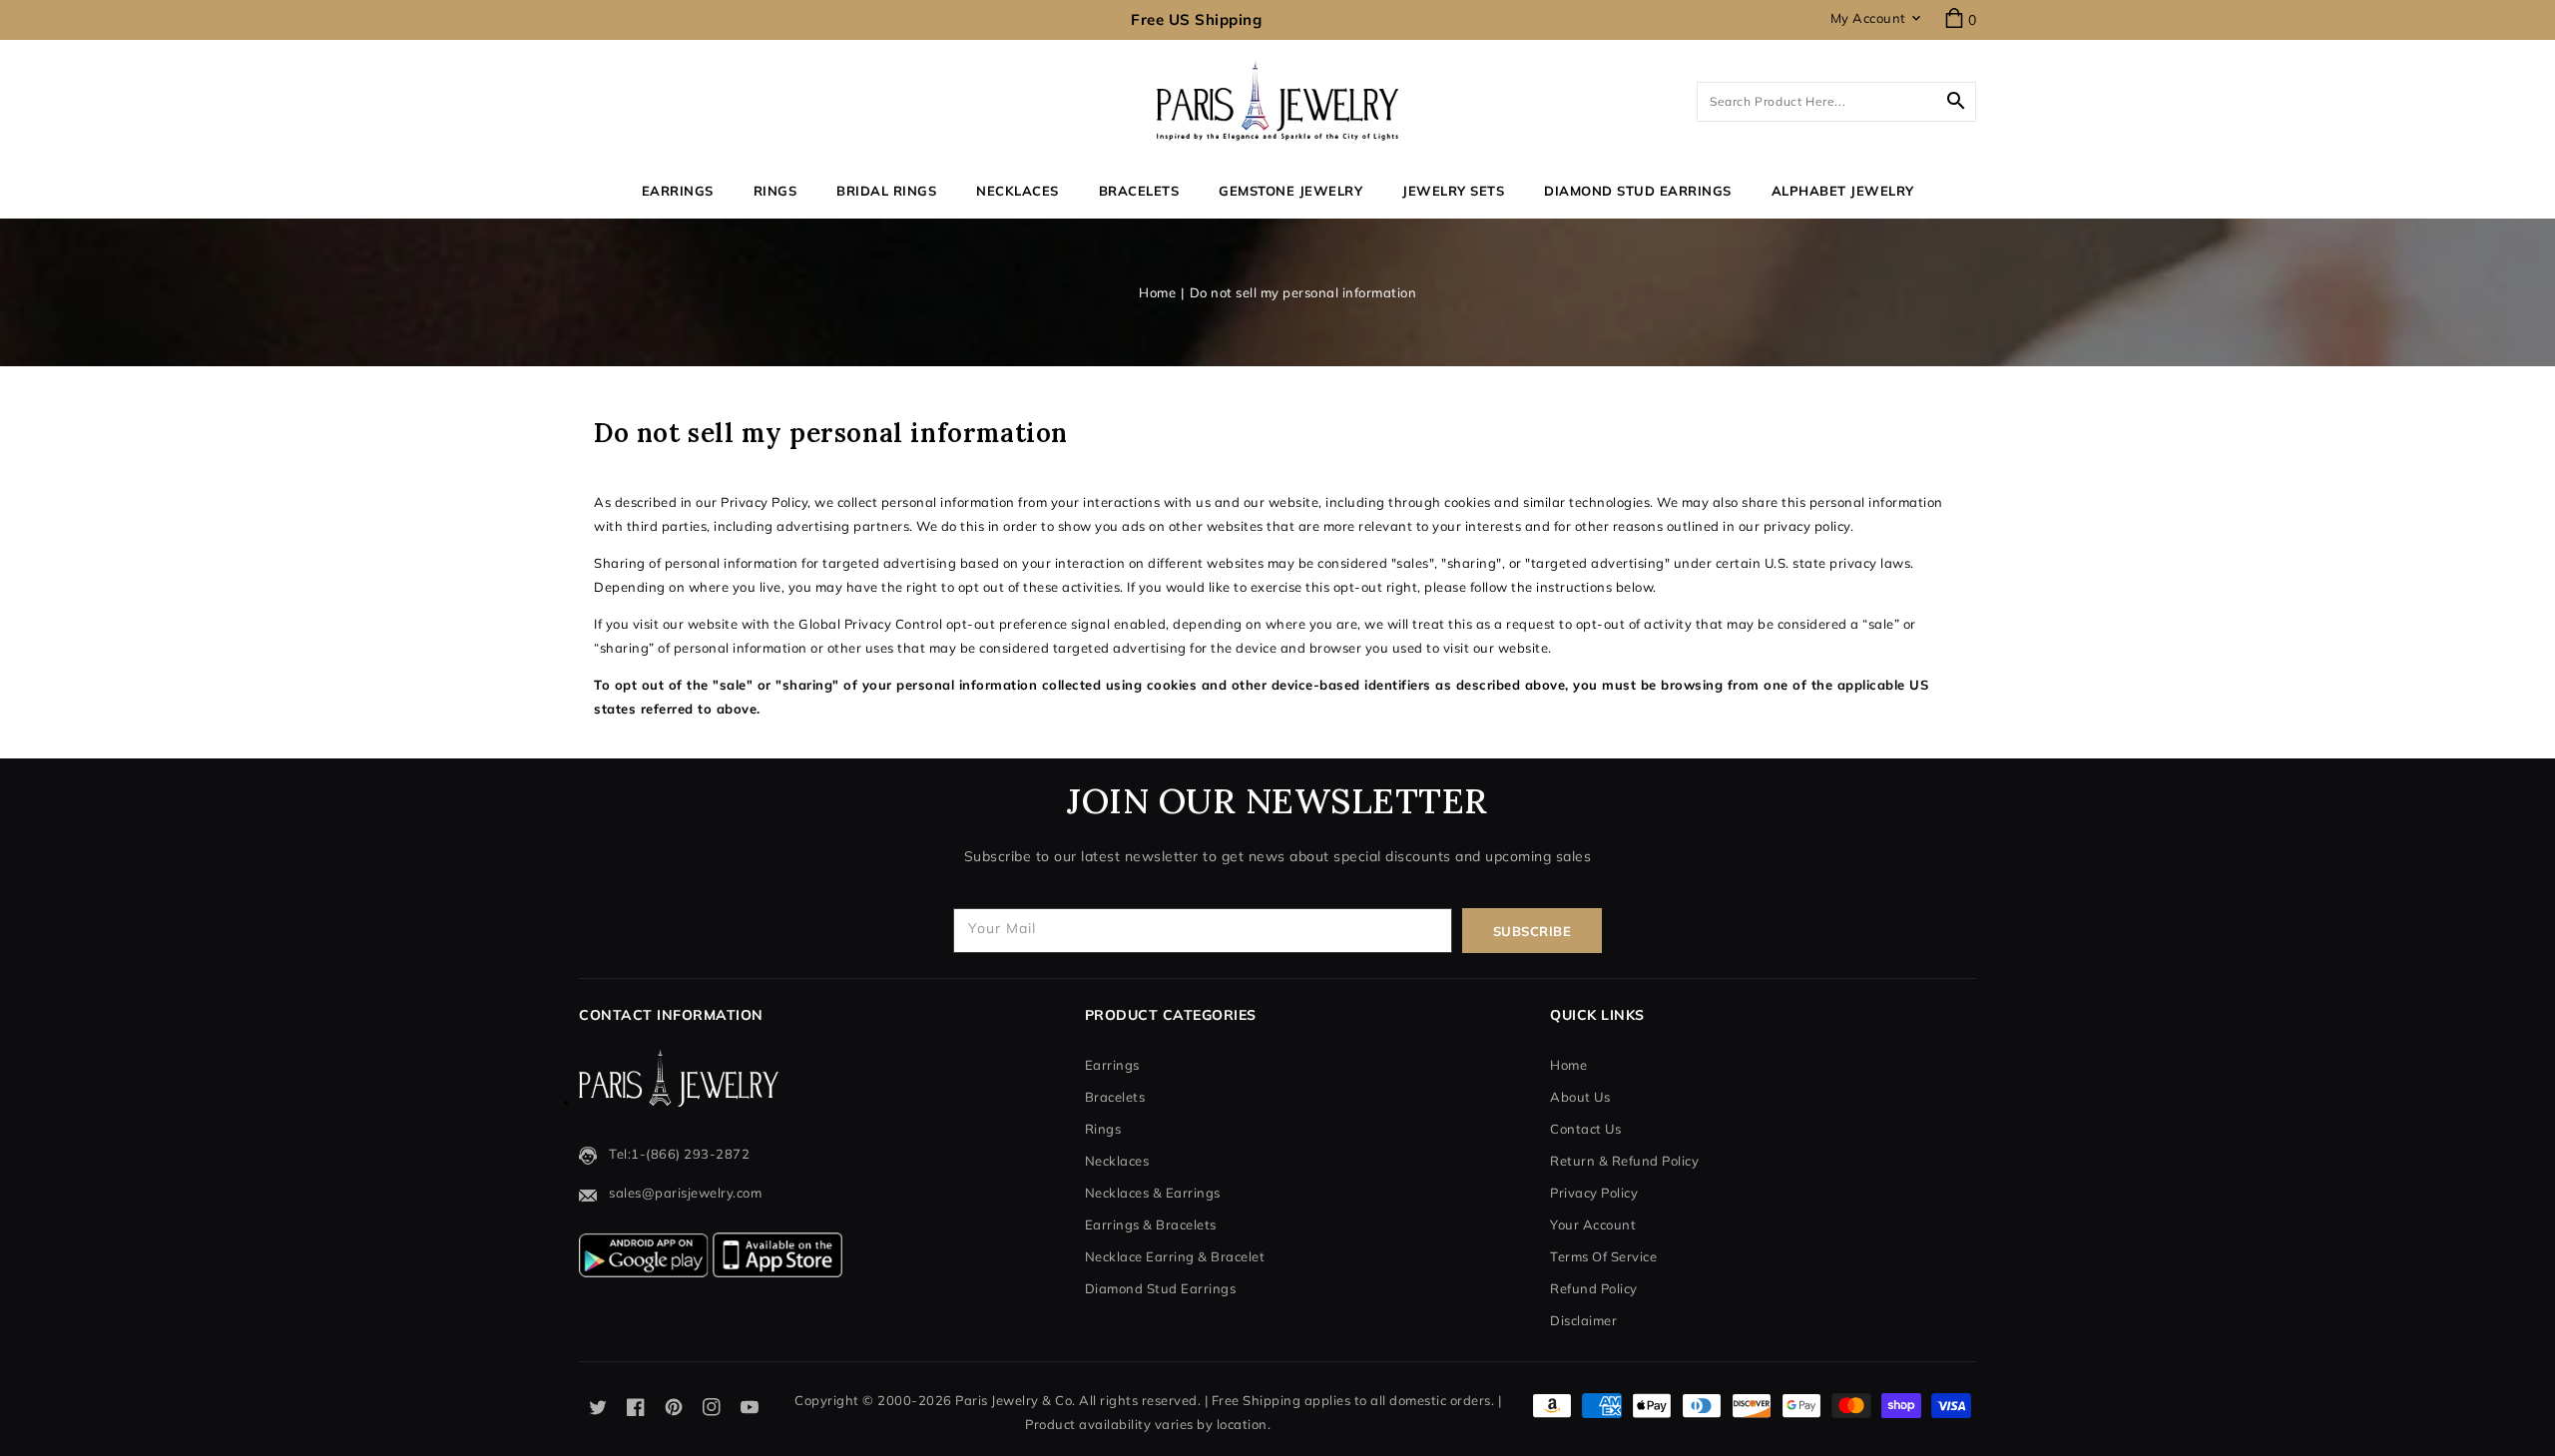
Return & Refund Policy (1624, 1161)
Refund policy (1594, 1288)
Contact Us (1585, 1129)
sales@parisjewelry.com (685, 1193)
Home (1157, 292)
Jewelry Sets (1453, 191)
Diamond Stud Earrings (1161, 1288)
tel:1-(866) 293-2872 (679, 1154)
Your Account (1593, 1224)
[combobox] (1836, 102)
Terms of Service (1603, 1256)
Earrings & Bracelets (1151, 1224)
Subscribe (1533, 931)
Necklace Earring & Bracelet (1175, 1256)
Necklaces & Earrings (1153, 1193)
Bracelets (1139, 191)
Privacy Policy (1594, 1193)
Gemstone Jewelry (1290, 191)
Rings (775, 191)
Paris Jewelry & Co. (1016, 1400)
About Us (1580, 1097)
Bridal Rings (886, 191)
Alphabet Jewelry (1843, 191)
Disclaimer (1583, 1320)
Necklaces (1018, 191)
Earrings (678, 191)
